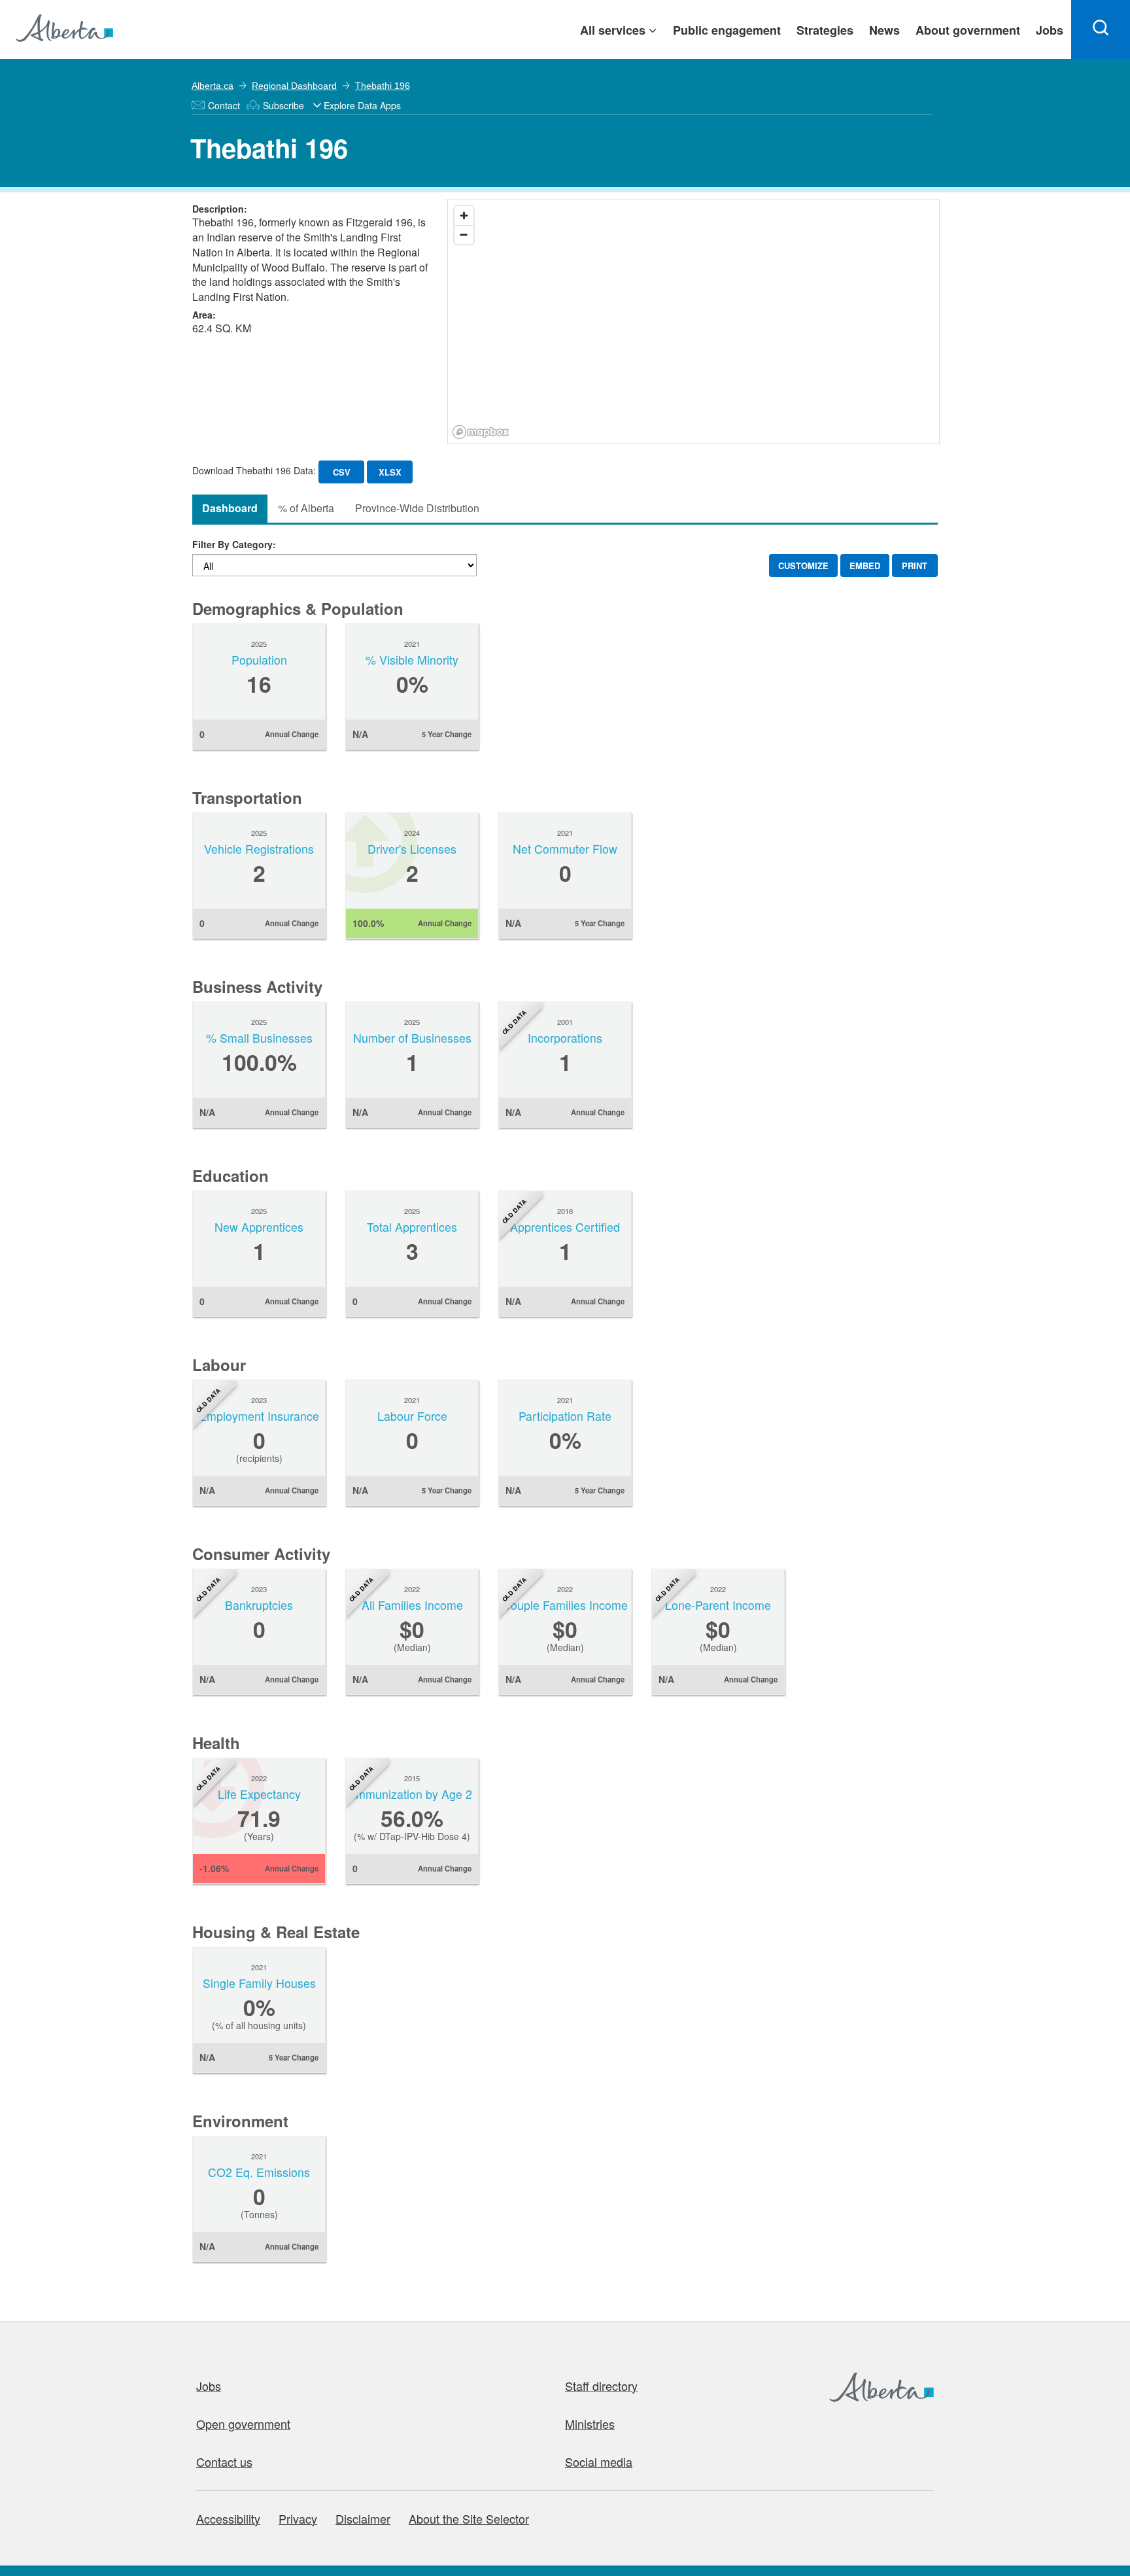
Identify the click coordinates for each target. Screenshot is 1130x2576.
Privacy (298, 2518)
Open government (243, 2424)
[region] (694, 322)
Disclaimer (363, 2518)
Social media (599, 2462)
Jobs (209, 2386)
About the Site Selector (469, 2518)
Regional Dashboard (294, 86)
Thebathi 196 (383, 86)
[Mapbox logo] (481, 432)
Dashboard (230, 508)
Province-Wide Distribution (417, 508)
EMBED (865, 566)
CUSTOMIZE (803, 566)
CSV (342, 472)
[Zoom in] (464, 216)
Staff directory (601, 2386)
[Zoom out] (464, 235)
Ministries (590, 2424)
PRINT (915, 566)
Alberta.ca (213, 86)
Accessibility (228, 2518)
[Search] (1101, 29)
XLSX (390, 472)
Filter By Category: (234, 544)
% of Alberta (306, 508)
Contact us (224, 2462)
